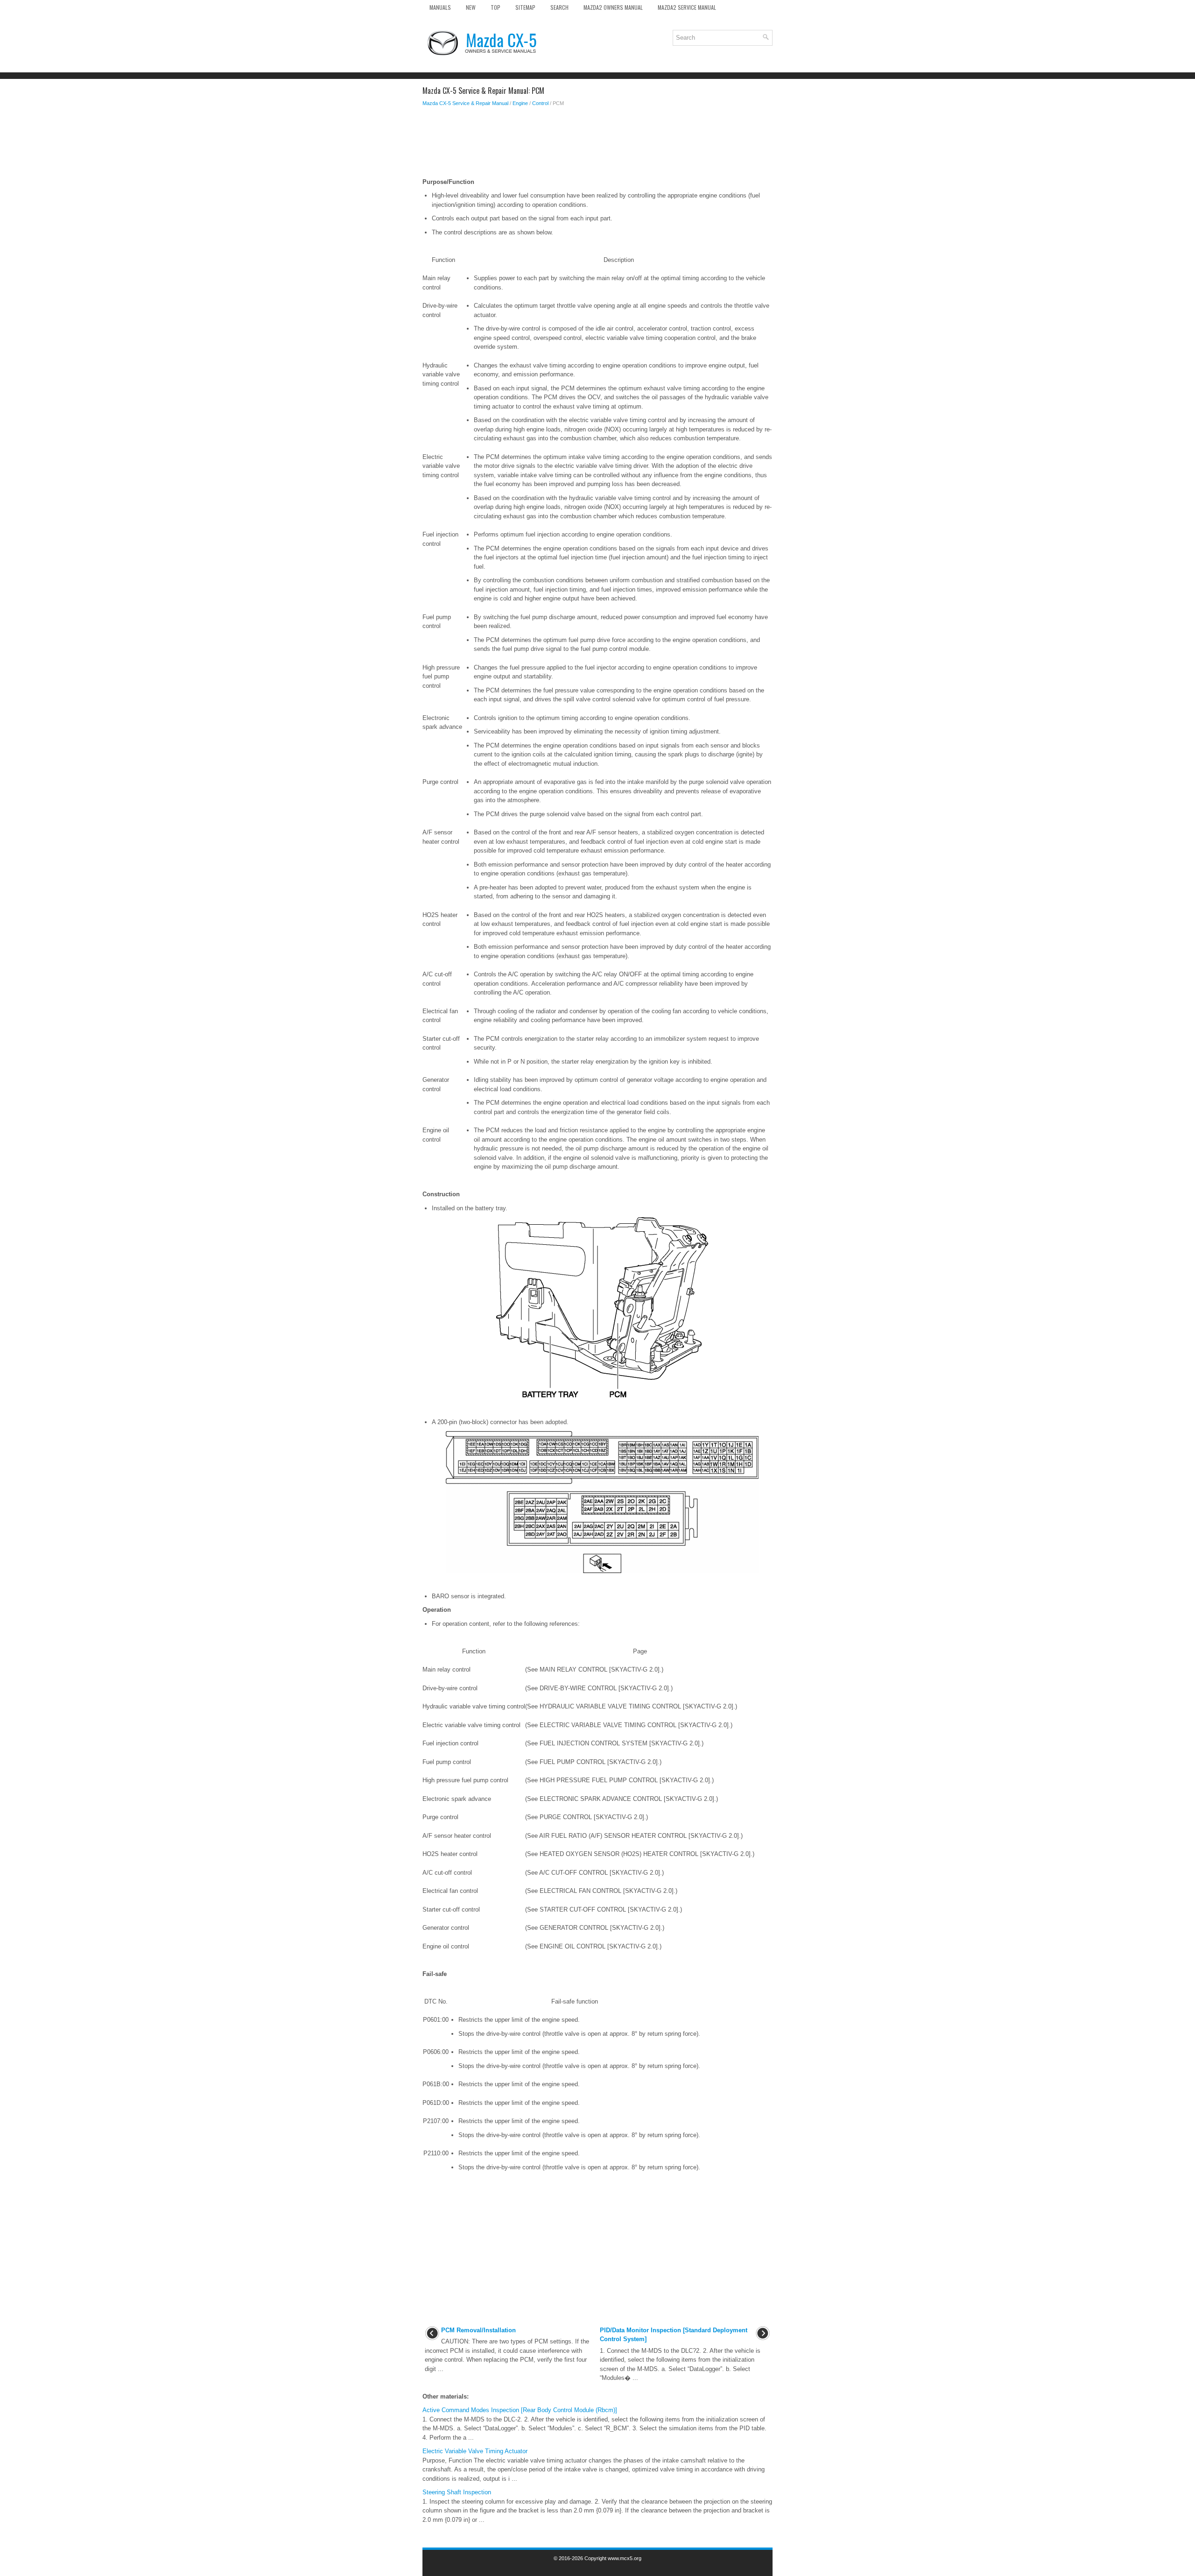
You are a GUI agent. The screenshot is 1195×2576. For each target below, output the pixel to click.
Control (540, 103)
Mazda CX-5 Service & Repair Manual (465, 103)
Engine (520, 103)
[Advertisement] (597, 145)
